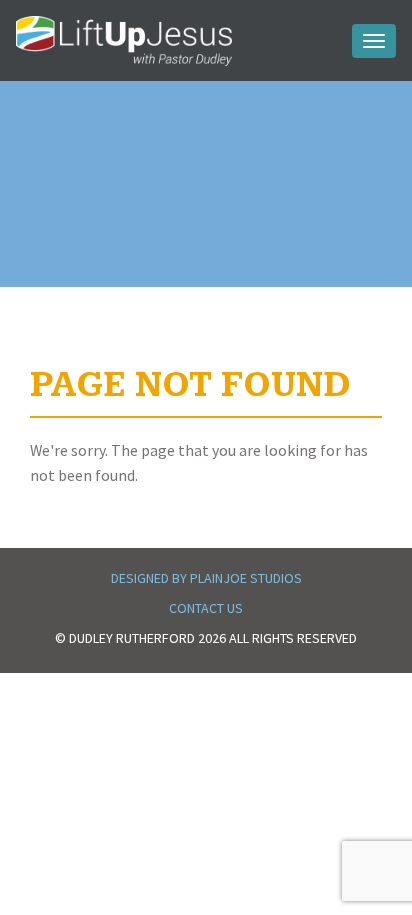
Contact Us (206, 608)
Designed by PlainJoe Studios (206, 578)
